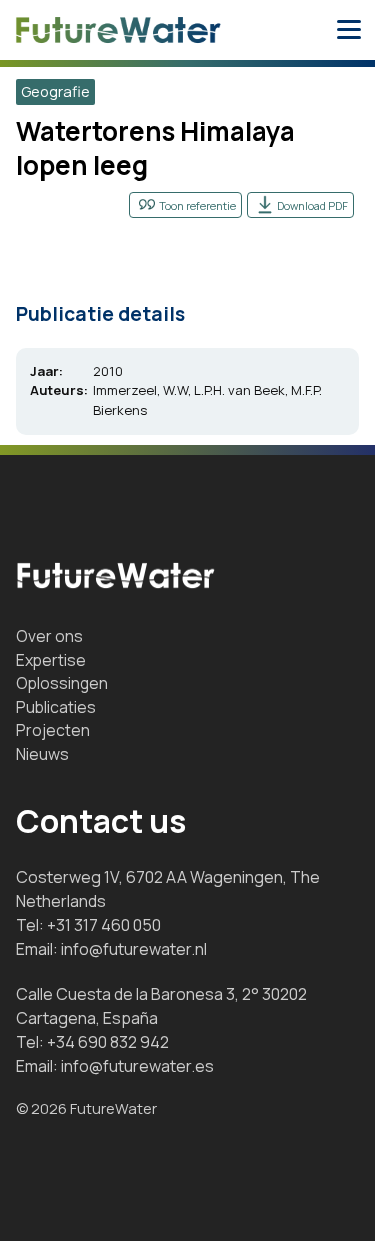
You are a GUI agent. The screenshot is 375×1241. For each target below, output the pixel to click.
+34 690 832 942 (108, 1042)
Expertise (51, 660)
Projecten (53, 730)
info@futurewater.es (137, 1066)
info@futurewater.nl (134, 949)
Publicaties (56, 707)
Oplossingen (62, 683)
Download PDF (312, 205)
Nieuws (42, 754)
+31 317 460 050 (104, 925)
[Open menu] (349, 30)
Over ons (49, 636)
